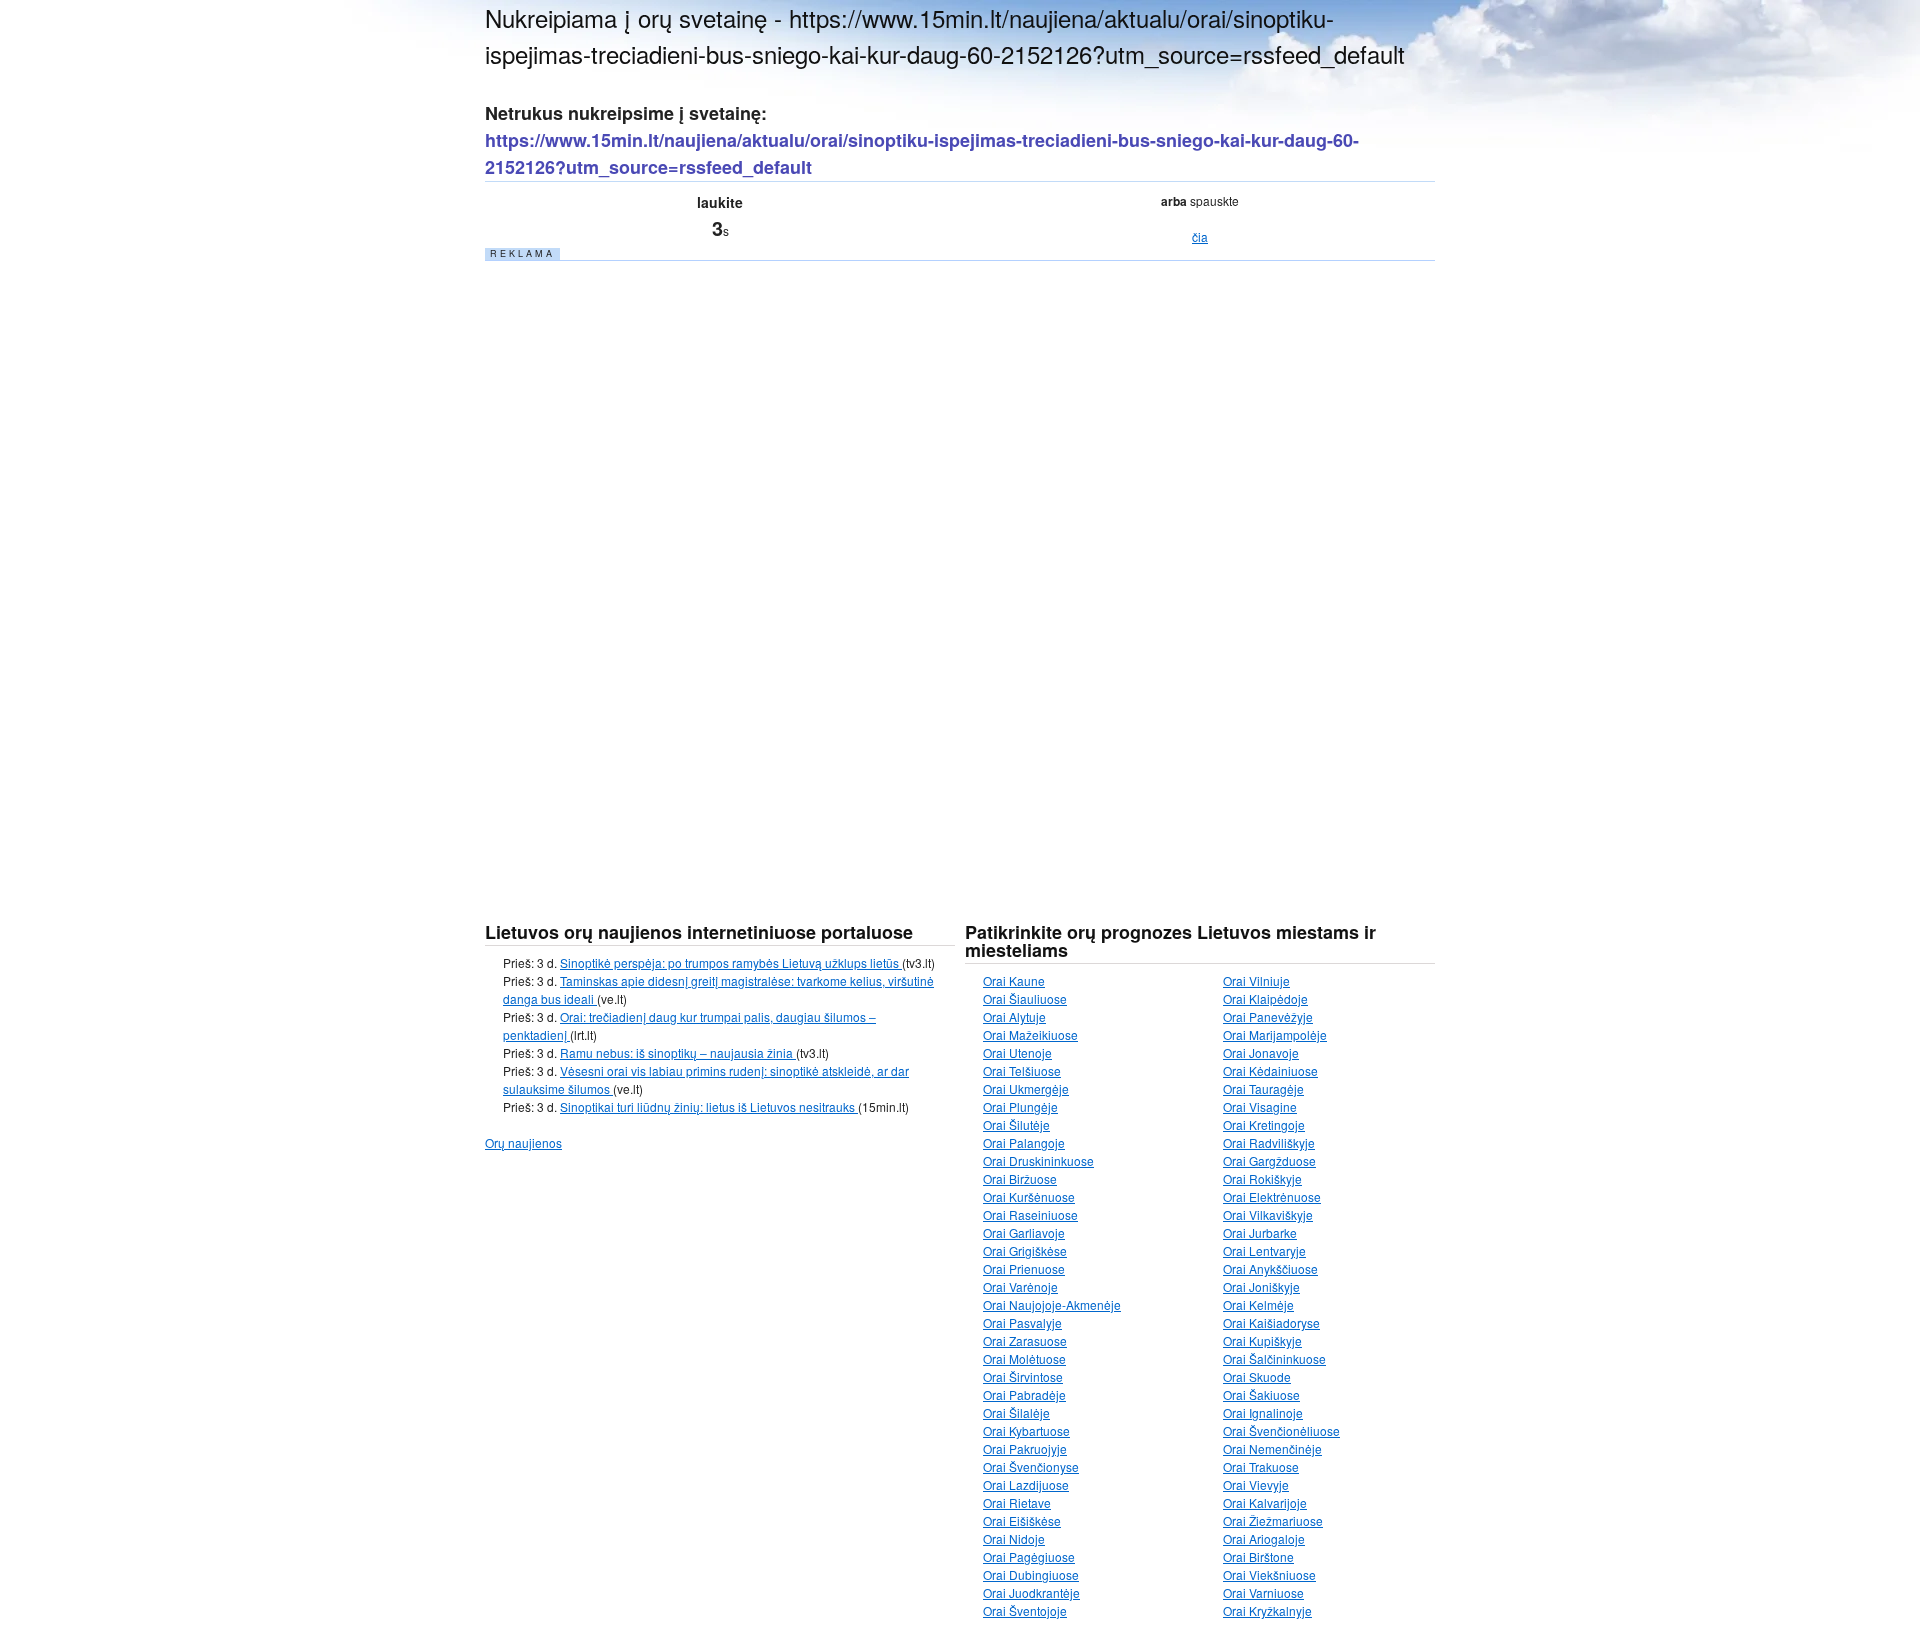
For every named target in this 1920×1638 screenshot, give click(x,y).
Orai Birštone (1258, 1556)
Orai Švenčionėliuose (1281, 1430)
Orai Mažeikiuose (1030, 1034)
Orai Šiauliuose (1025, 998)
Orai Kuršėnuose (1029, 1196)
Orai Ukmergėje (1026, 1088)
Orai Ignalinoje (1263, 1412)
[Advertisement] (635, 563)
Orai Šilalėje (1016, 1412)
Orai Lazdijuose (1026, 1484)
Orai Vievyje (1256, 1484)
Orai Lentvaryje (1264, 1250)
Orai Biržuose (1020, 1178)
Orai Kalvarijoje (1265, 1502)
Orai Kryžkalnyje (1267, 1610)
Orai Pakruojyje (1025, 1448)
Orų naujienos (523, 1142)
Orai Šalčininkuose (1274, 1358)
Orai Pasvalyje (1022, 1322)
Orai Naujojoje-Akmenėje (1052, 1304)
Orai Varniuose (1263, 1592)
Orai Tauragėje (1263, 1088)
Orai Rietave (1017, 1502)
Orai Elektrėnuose (1272, 1196)
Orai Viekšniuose (1269, 1574)
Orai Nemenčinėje (1272, 1448)
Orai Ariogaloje (1264, 1538)
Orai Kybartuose (1026, 1430)
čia (1200, 236)
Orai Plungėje (1020, 1106)
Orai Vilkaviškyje (1268, 1214)
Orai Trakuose (1261, 1466)
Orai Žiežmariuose (1273, 1520)
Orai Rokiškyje (1262, 1178)
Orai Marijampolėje (1275, 1034)
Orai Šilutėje (1016, 1124)
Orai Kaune (1014, 980)
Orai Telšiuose (1022, 1070)
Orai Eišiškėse (1022, 1520)
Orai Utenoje (1017, 1052)
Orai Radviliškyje (1269, 1142)
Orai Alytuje (1014, 1016)
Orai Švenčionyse (1031, 1466)
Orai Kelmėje (1258, 1304)
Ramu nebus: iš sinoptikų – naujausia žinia (678, 1052)
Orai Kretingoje (1264, 1124)
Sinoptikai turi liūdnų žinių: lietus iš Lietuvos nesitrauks (709, 1106)
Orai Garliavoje (1024, 1232)
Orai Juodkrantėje (1031, 1592)
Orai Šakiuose (1261, 1394)
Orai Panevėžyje (1268, 1016)
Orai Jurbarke (1260, 1232)
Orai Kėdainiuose (1270, 1070)
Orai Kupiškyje (1262, 1340)
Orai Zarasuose (1025, 1340)
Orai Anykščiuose (1270, 1268)
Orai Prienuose (1024, 1268)
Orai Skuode (1257, 1376)
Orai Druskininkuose (1038, 1160)
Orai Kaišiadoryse (1271, 1322)
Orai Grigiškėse (1025, 1250)
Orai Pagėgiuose (1029, 1556)
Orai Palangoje (1024, 1142)
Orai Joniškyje (1261, 1286)
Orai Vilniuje (1256, 980)
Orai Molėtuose (1024, 1358)
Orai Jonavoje (1261, 1052)
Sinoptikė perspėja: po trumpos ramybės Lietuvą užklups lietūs (731, 962)
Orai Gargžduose (1269, 1160)
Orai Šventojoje (1025, 1610)
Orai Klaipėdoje (1265, 998)
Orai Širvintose (1023, 1376)
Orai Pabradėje (1024, 1394)
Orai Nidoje (1014, 1538)
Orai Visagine (1260, 1106)
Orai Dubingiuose (1031, 1574)
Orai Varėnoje (1020, 1286)
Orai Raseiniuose (1030, 1214)
